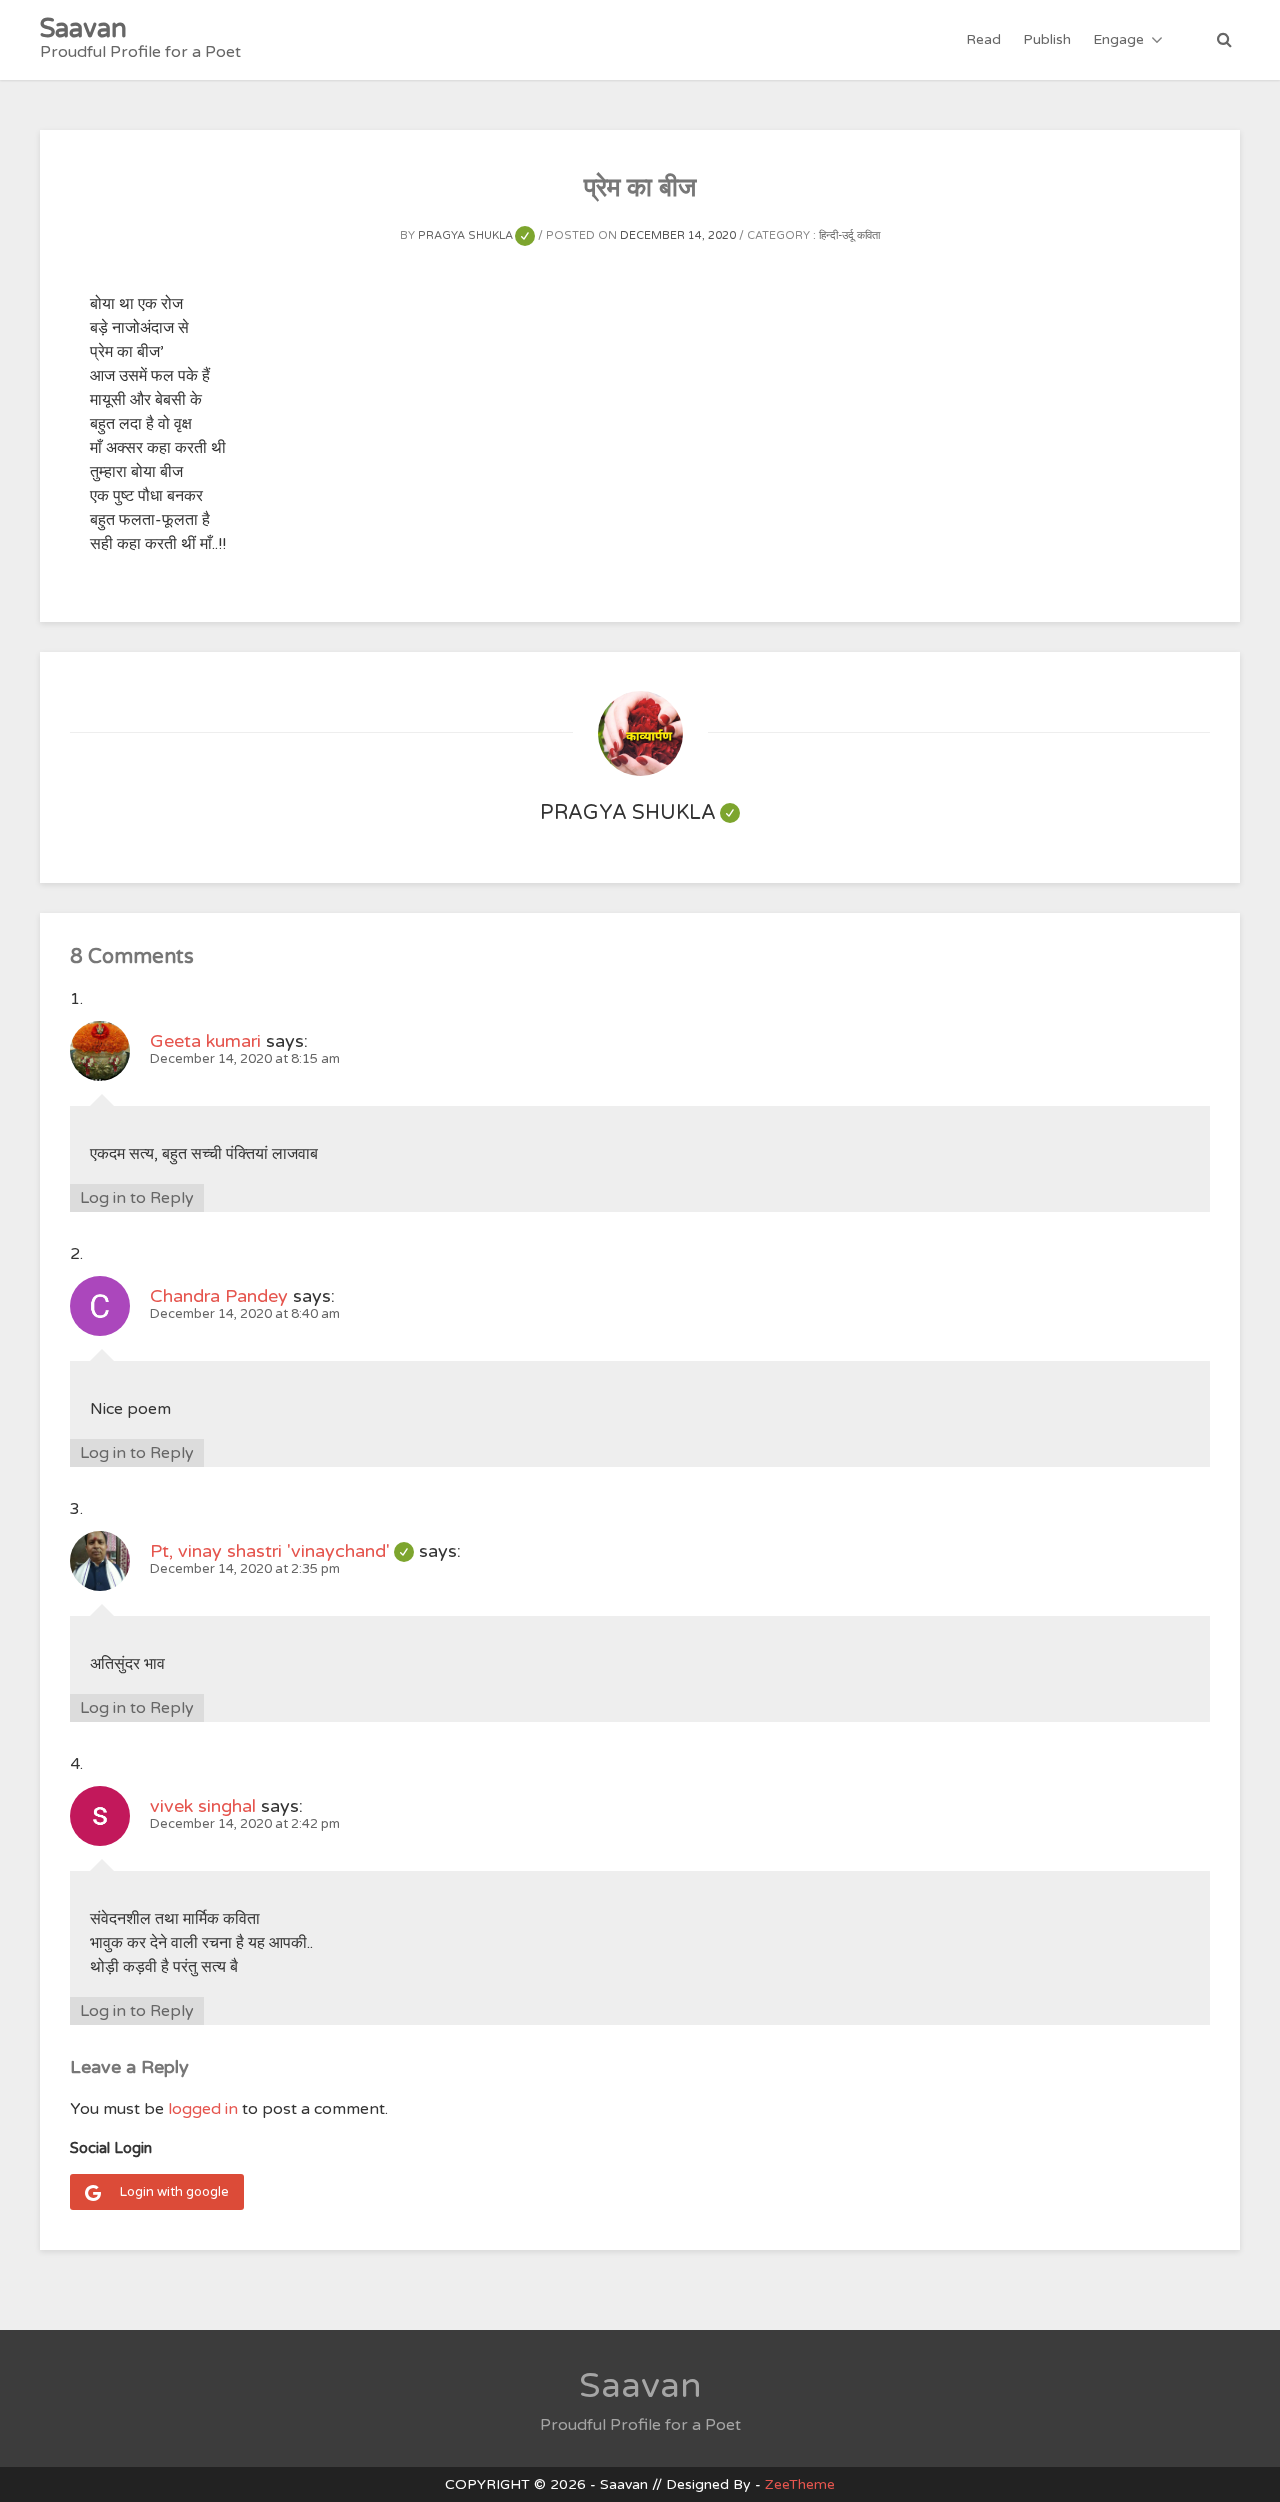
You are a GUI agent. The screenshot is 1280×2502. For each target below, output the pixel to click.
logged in (203, 2109)
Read (983, 39)
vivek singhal (203, 1806)
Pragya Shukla (476, 235)
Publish (1047, 39)
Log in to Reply (137, 1198)
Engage (1118, 39)
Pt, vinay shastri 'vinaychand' (282, 1551)
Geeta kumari (205, 1041)
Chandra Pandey (219, 1296)
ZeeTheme (800, 2484)
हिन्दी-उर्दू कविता (849, 235)
